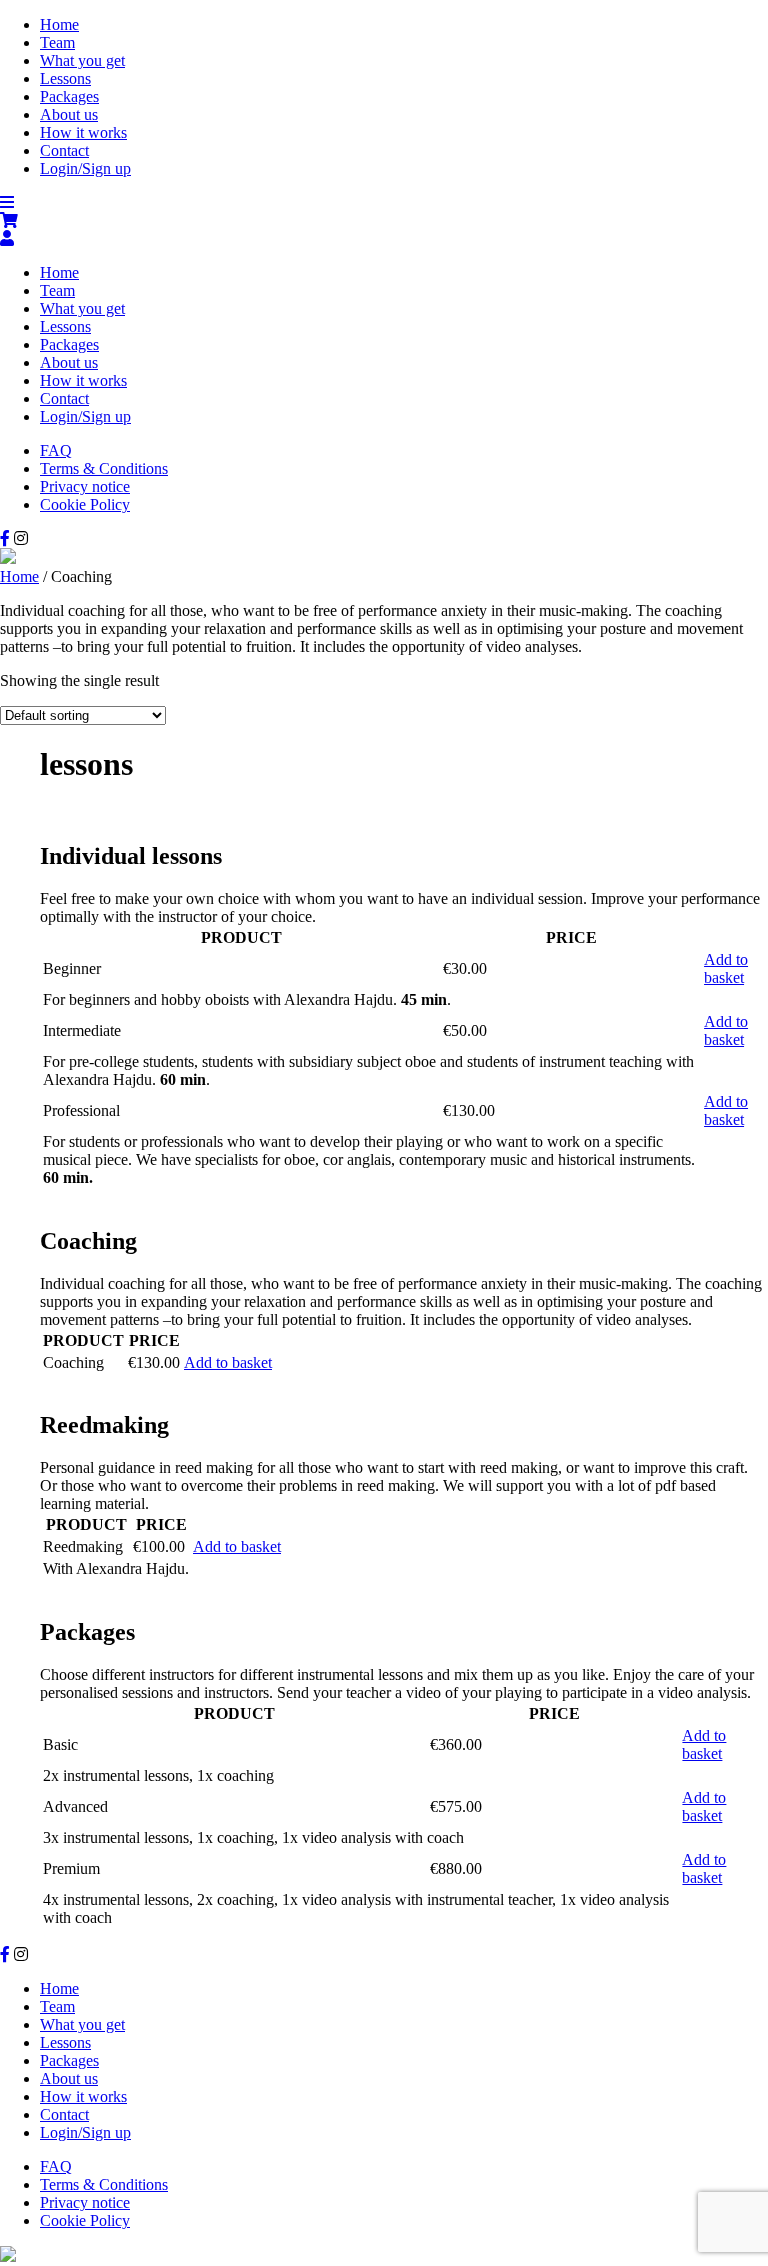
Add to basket (726, 968)
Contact (64, 150)
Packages (69, 96)
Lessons (65, 78)
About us (69, 114)
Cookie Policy (85, 504)
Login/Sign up (85, 168)
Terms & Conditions (104, 468)
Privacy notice (85, 486)
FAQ (56, 450)
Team (57, 42)
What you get (82, 60)
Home (59, 24)
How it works (83, 132)
